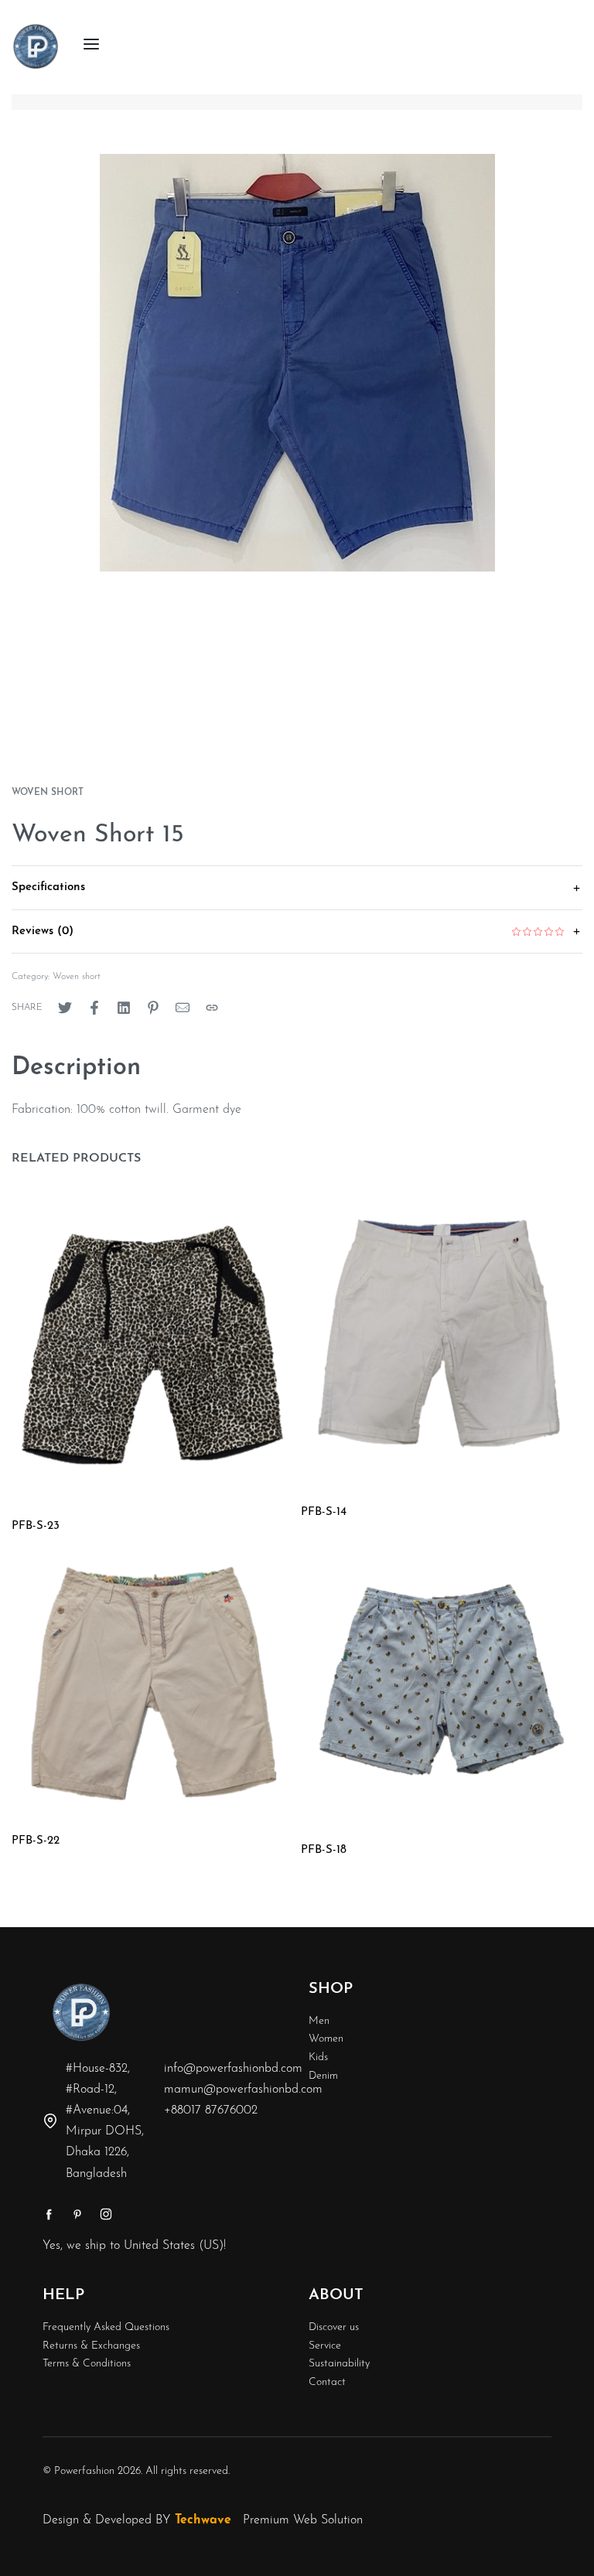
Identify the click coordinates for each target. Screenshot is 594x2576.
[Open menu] (91, 44)
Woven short (48, 793)
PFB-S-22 (36, 1841)
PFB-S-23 (36, 1526)
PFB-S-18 (324, 1850)
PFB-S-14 (324, 1512)
